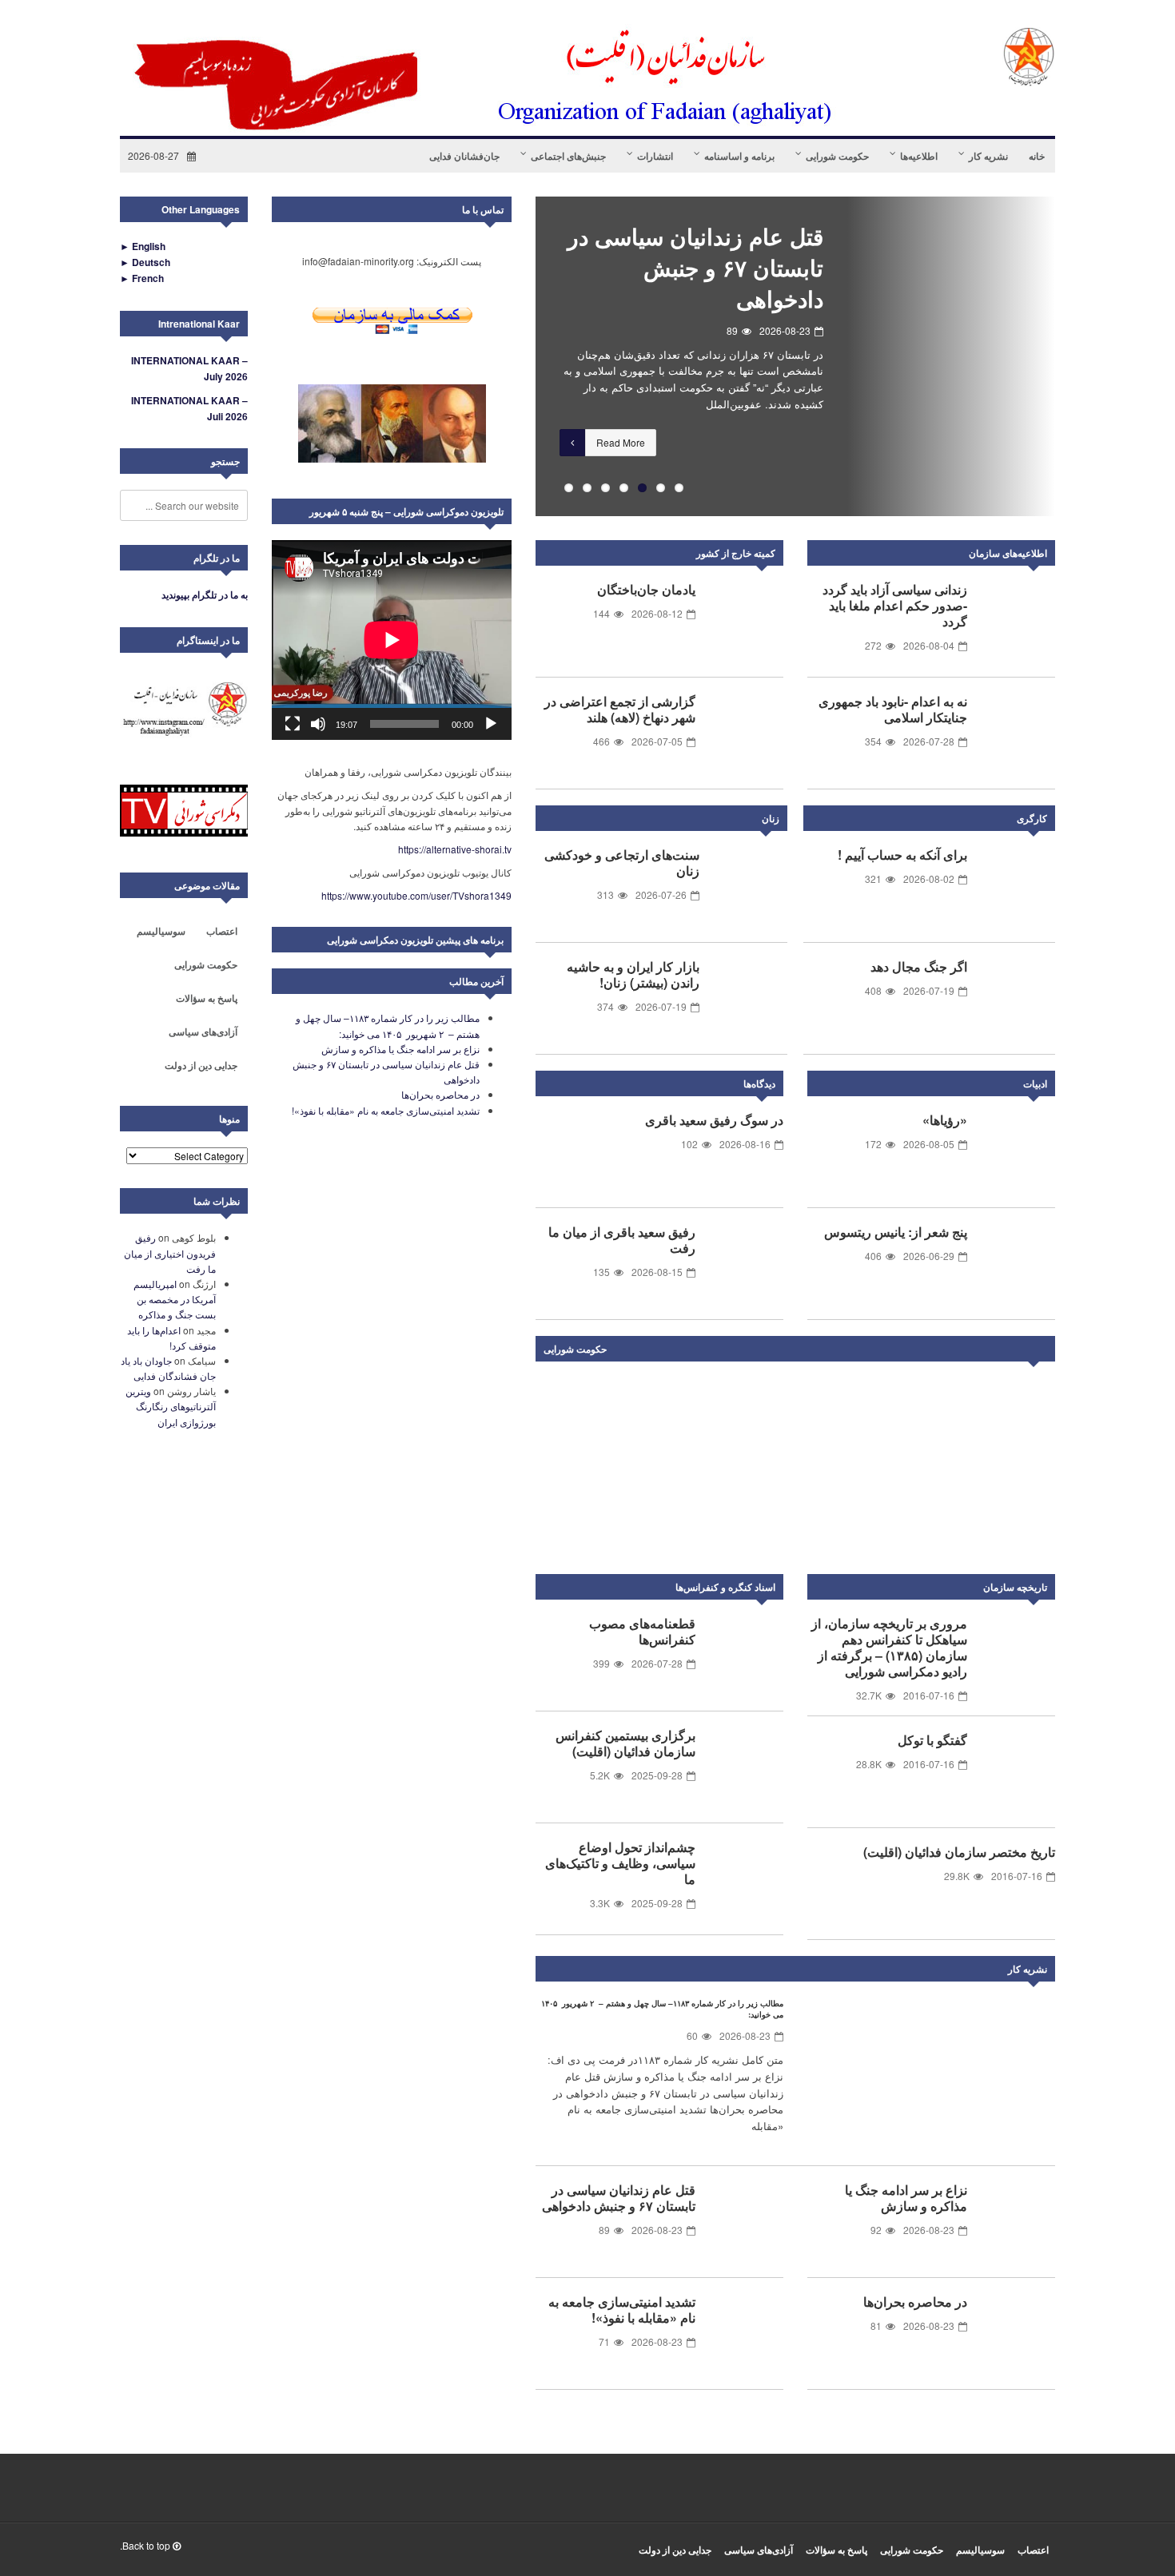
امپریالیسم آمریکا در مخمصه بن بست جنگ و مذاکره (175, 1299)
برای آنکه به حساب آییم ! (902, 855)
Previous (512, 356)
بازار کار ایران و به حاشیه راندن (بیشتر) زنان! (633, 974)
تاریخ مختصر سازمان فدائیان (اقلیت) (959, 1852)
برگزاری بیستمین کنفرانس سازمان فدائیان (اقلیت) (625, 1743)
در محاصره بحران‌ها (915, 2302)
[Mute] (318, 724)
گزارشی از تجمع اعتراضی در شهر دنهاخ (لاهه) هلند (620, 709)
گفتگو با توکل (932, 1740)
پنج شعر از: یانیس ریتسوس (896, 1232)
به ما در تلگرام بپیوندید (205, 594)
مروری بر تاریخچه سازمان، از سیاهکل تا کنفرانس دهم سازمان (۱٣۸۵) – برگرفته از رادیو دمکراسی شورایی (889, 1647)
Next (1039, 1352)
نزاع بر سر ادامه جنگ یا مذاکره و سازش (906, 2198)
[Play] (491, 724)
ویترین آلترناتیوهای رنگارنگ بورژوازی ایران (171, 1406)
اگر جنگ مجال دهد (919, 966)
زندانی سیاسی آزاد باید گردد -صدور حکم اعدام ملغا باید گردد (895, 605)
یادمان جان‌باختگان (646, 589)
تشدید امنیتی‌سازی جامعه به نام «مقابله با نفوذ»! (622, 2310)
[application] (392, 640)
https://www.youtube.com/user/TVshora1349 (416, 895)
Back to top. (146, 2545)
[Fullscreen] (293, 724)
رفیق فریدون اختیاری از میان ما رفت (170, 1252)
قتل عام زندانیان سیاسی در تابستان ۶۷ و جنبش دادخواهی (695, 267)
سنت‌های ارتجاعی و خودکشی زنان (622, 863)
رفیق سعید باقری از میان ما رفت (622, 1240)
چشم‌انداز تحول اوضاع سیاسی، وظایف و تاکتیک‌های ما (620, 1863)
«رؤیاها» (945, 1120)
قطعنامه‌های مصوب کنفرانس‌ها (642, 1631)
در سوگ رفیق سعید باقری (714, 1120)
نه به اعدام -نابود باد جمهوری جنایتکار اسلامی (893, 709)
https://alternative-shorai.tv (455, 849)
